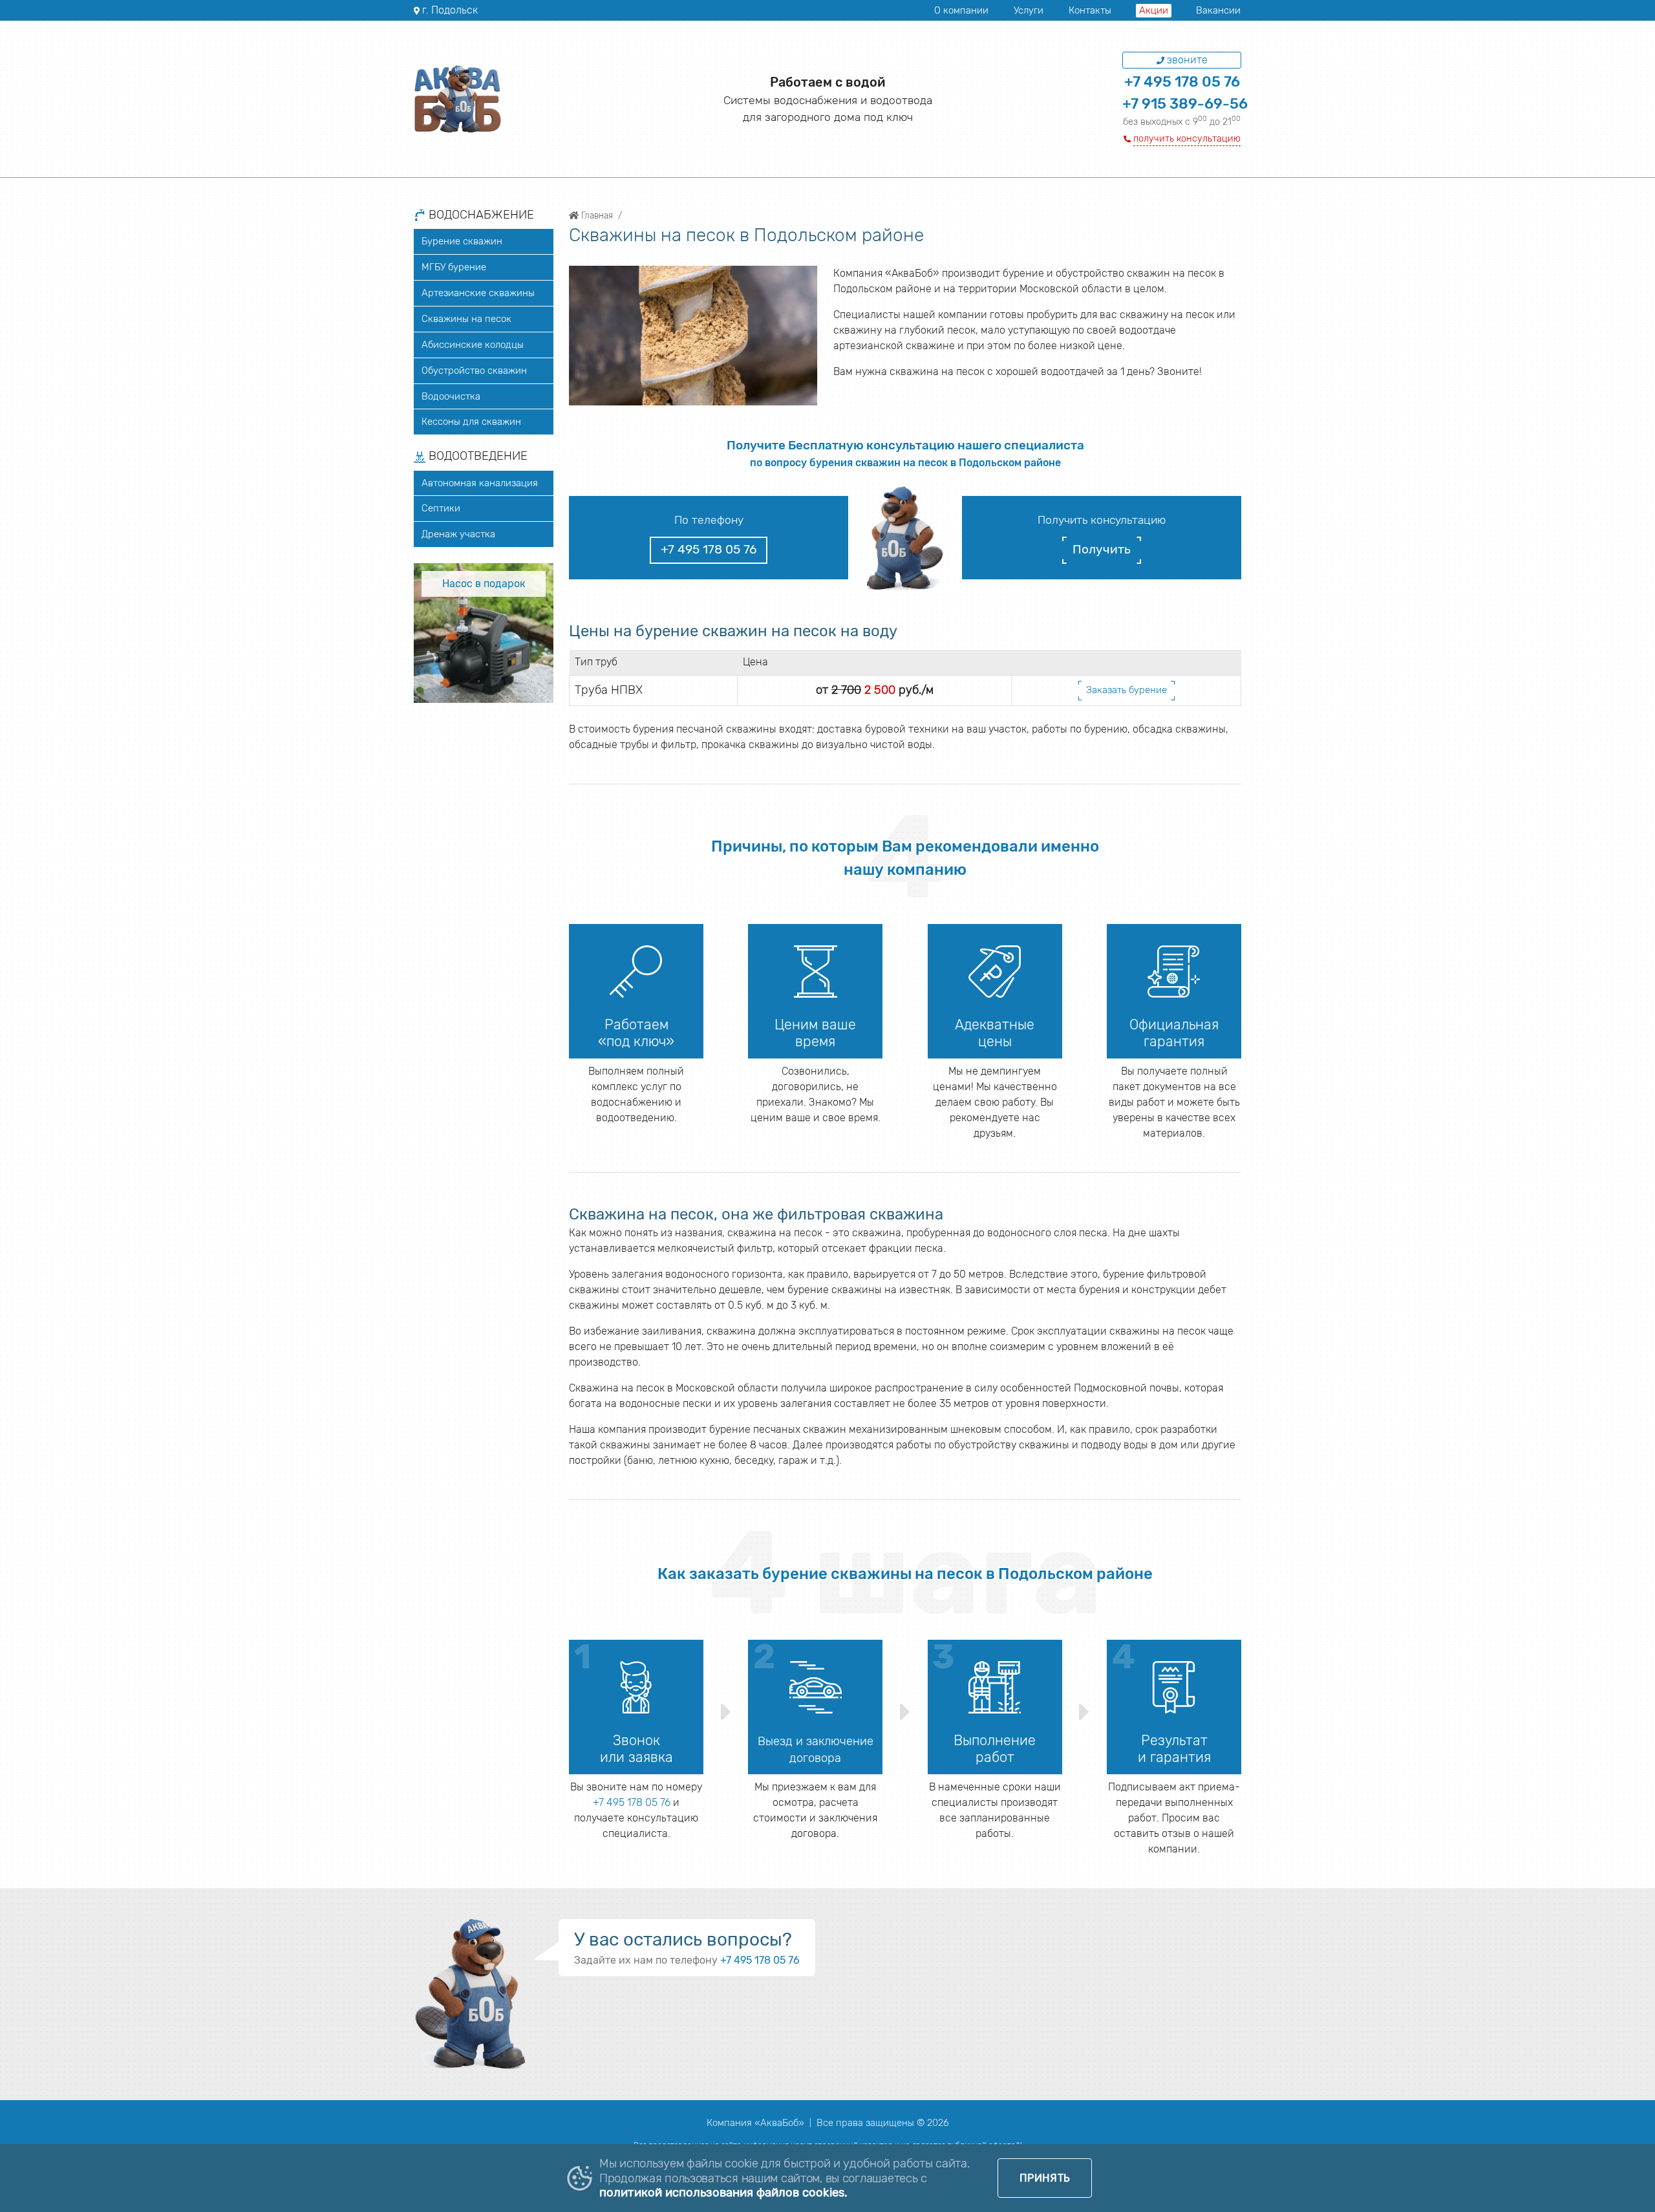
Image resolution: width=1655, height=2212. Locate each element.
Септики (441, 508)
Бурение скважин (462, 241)
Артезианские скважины (478, 293)
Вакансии (1218, 10)
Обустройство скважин (474, 370)
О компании (961, 10)
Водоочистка (451, 396)
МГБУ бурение (454, 267)
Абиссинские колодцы (473, 345)
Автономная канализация (480, 483)
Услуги (1029, 10)
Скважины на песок (466, 319)
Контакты (1090, 10)
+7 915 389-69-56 (1185, 104)
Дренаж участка (458, 534)
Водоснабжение (480, 215)
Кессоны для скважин (471, 422)
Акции (1154, 10)
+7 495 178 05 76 (1182, 82)
